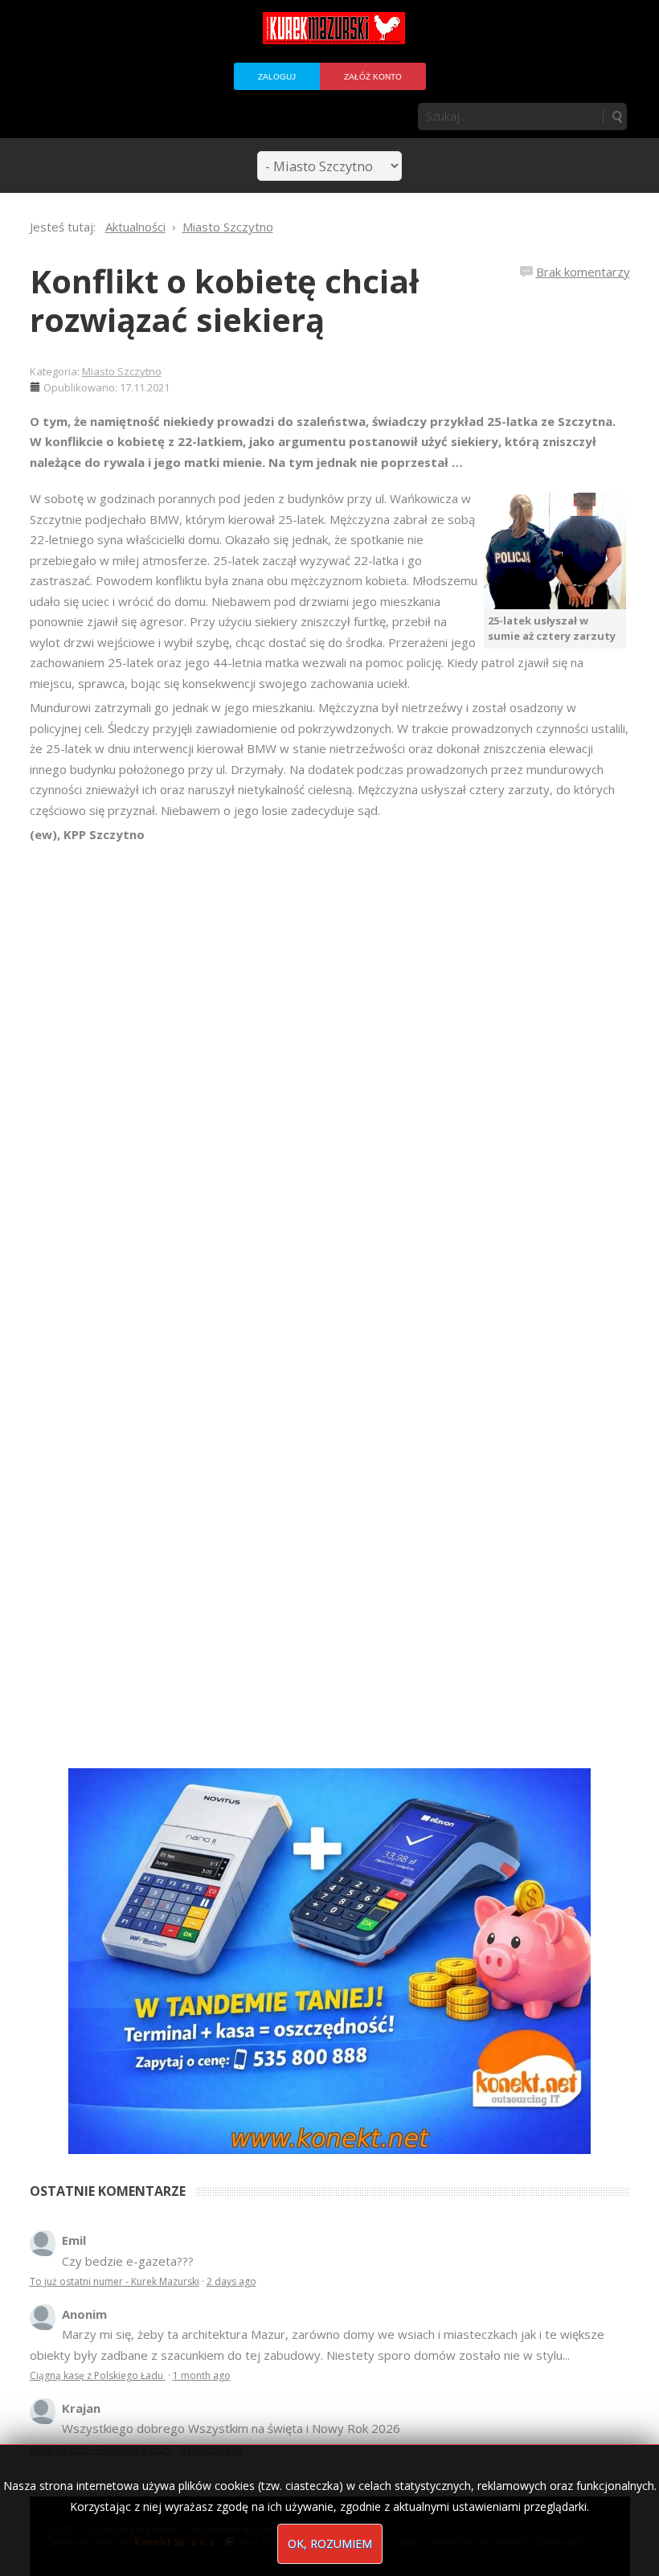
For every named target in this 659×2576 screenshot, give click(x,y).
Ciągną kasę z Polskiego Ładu (98, 2375)
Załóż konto (373, 77)
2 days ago (231, 2281)
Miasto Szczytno (122, 371)
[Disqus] (330, 1071)
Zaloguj (277, 77)
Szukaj (616, 117)
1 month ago (202, 2375)
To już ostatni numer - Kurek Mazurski (115, 2281)
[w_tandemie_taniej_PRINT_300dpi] (329, 1960)
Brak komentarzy (583, 272)
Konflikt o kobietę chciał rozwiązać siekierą (224, 300)
